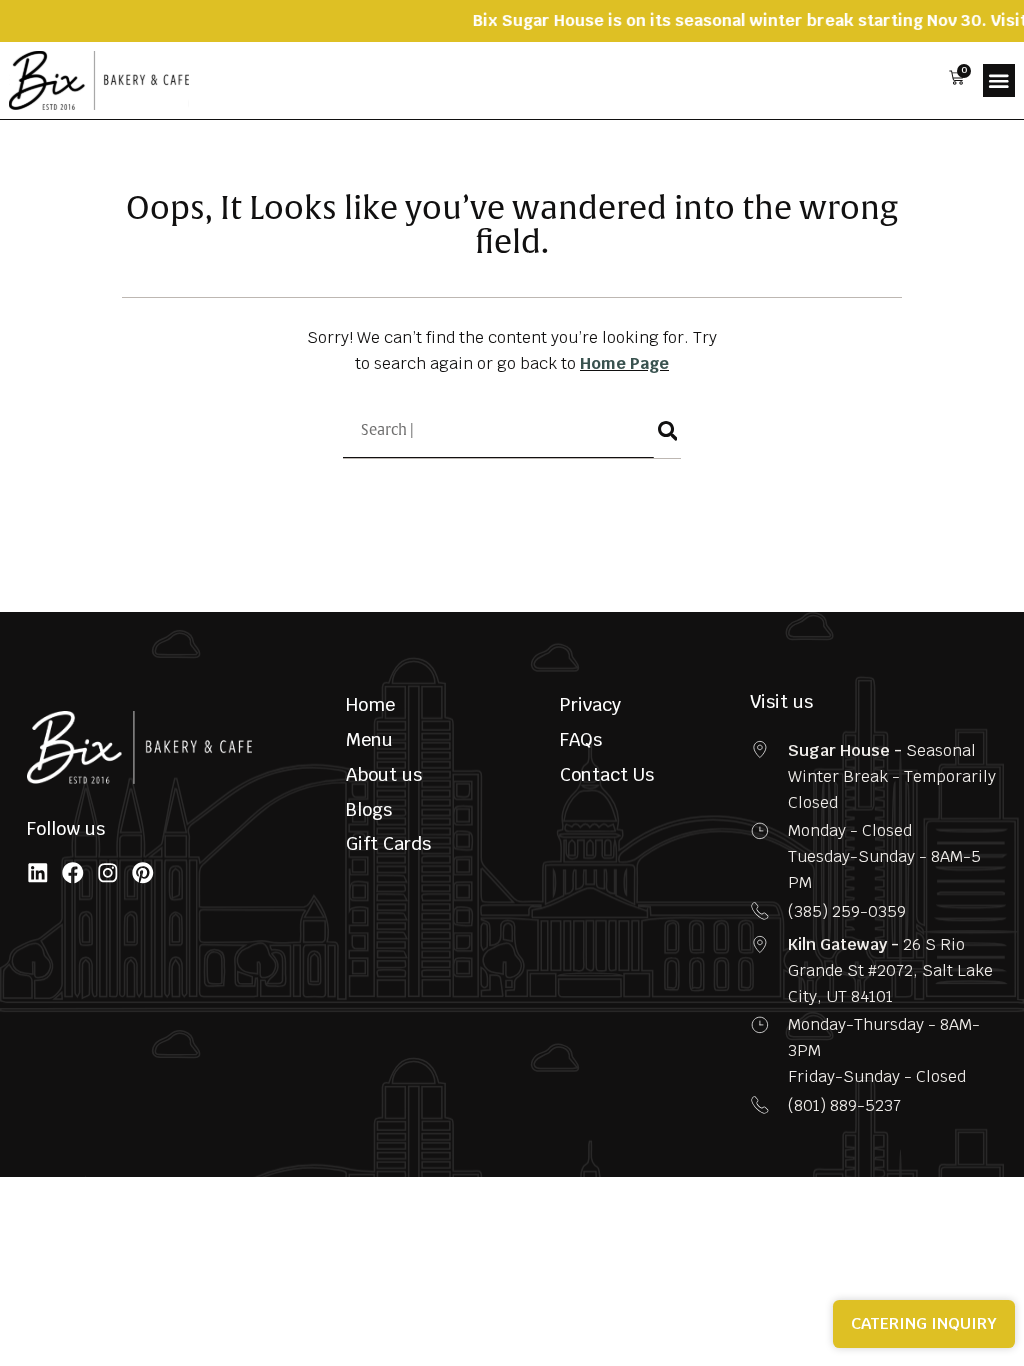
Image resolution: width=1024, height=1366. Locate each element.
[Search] (667, 431)
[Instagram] (108, 873)
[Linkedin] (38, 873)
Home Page (624, 363)
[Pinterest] (143, 873)
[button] (999, 80)
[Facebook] (73, 873)
